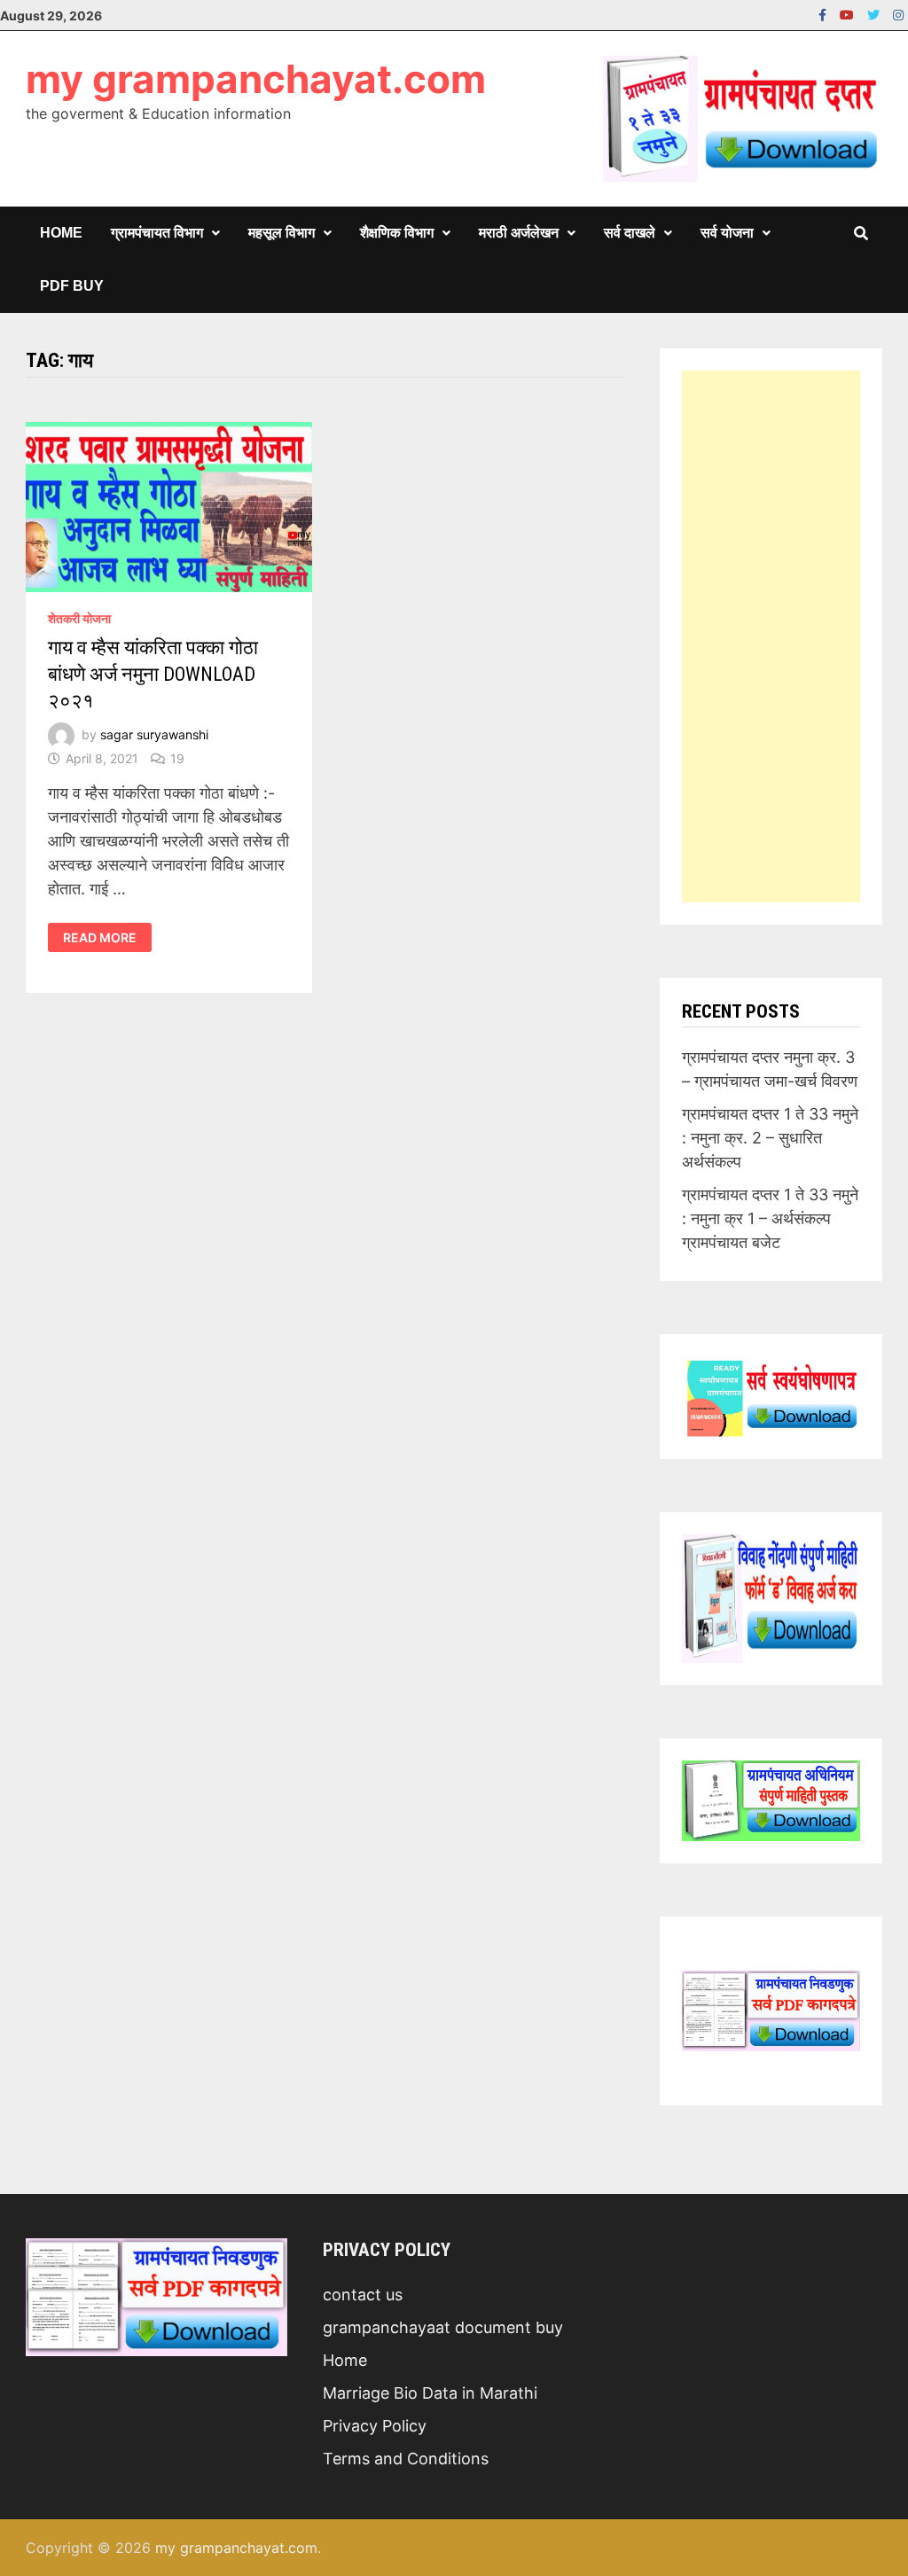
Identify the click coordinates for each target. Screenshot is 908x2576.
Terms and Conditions (406, 2459)
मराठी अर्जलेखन (519, 233)
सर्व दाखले (630, 233)
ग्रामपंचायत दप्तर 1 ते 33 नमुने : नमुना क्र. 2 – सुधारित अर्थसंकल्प (770, 1138)
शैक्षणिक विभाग (397, 233)
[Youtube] (849, 14)
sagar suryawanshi (154, 734)
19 (177, 758)
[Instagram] (898, 14)
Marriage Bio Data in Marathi (430, 2393)
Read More (99, 938)
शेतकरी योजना (79, 618)
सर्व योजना (727, 233)
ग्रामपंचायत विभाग (157, 233)
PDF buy (72, 286)
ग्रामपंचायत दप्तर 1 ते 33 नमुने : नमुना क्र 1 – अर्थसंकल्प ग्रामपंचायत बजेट (770, 1218)
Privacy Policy (375, 2426)
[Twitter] (876, 14)
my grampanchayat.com (256, 79)
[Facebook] (825, 14)
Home (61, 233)
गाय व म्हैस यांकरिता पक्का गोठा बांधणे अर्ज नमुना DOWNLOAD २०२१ (153, 674)
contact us (363, 2295)
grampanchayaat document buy (443, 2327)
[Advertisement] (771, 636)
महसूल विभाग (282, 233)
